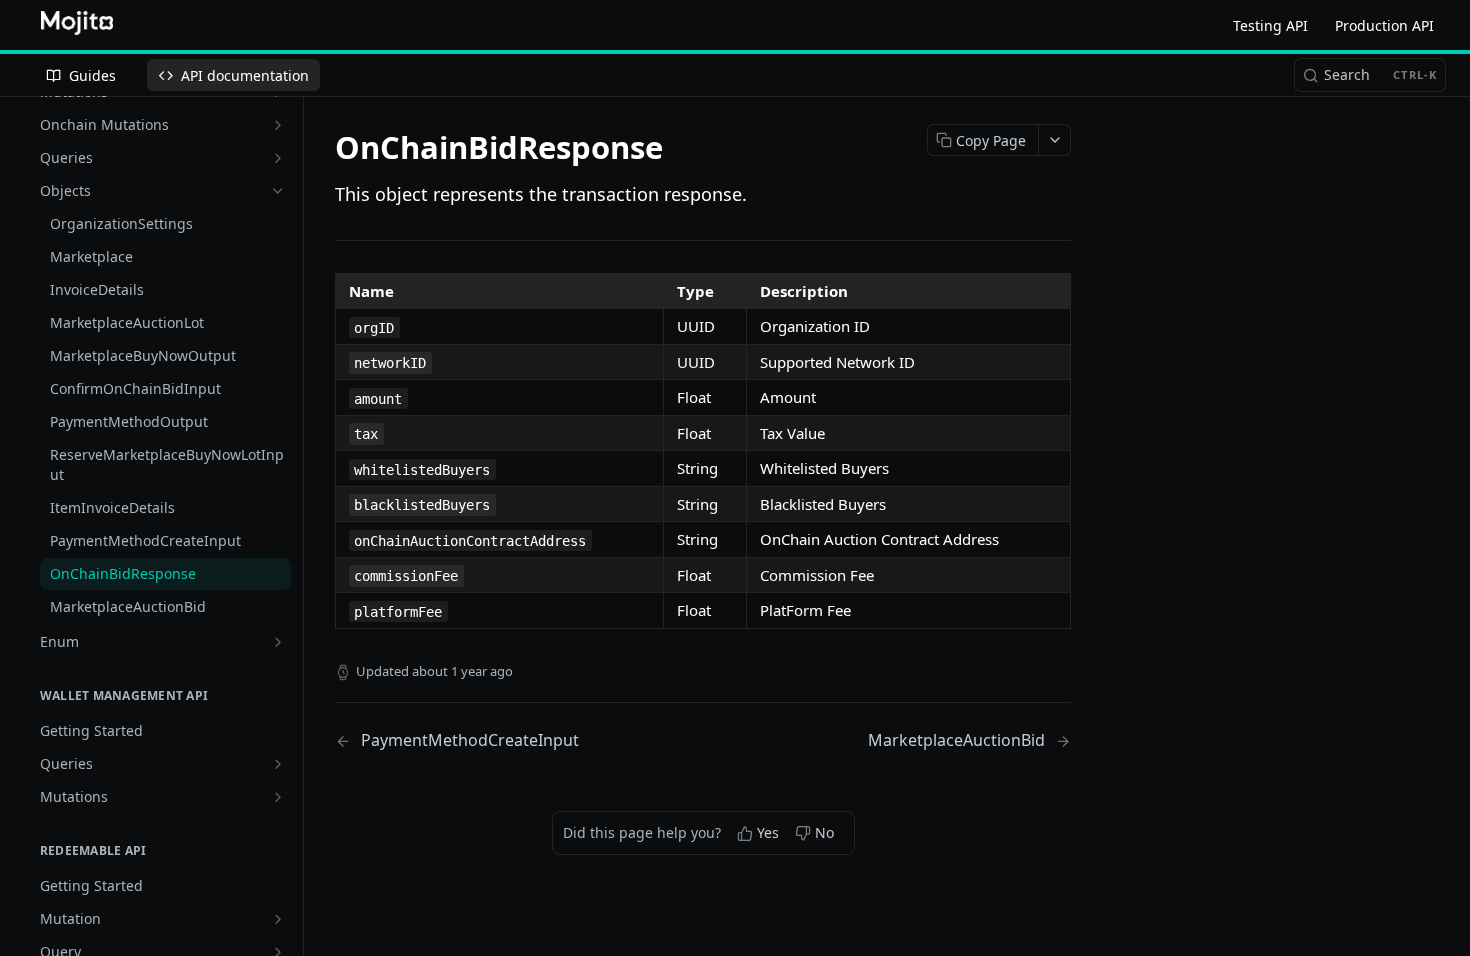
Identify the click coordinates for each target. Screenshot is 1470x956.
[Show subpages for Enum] (278, 642)
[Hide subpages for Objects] (278, 191)
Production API (1384, 25)
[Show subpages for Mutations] (278, 797)
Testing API (1270, 25)
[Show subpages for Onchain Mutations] (278, 125)
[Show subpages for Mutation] (278, 919)
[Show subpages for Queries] (278, 158)
